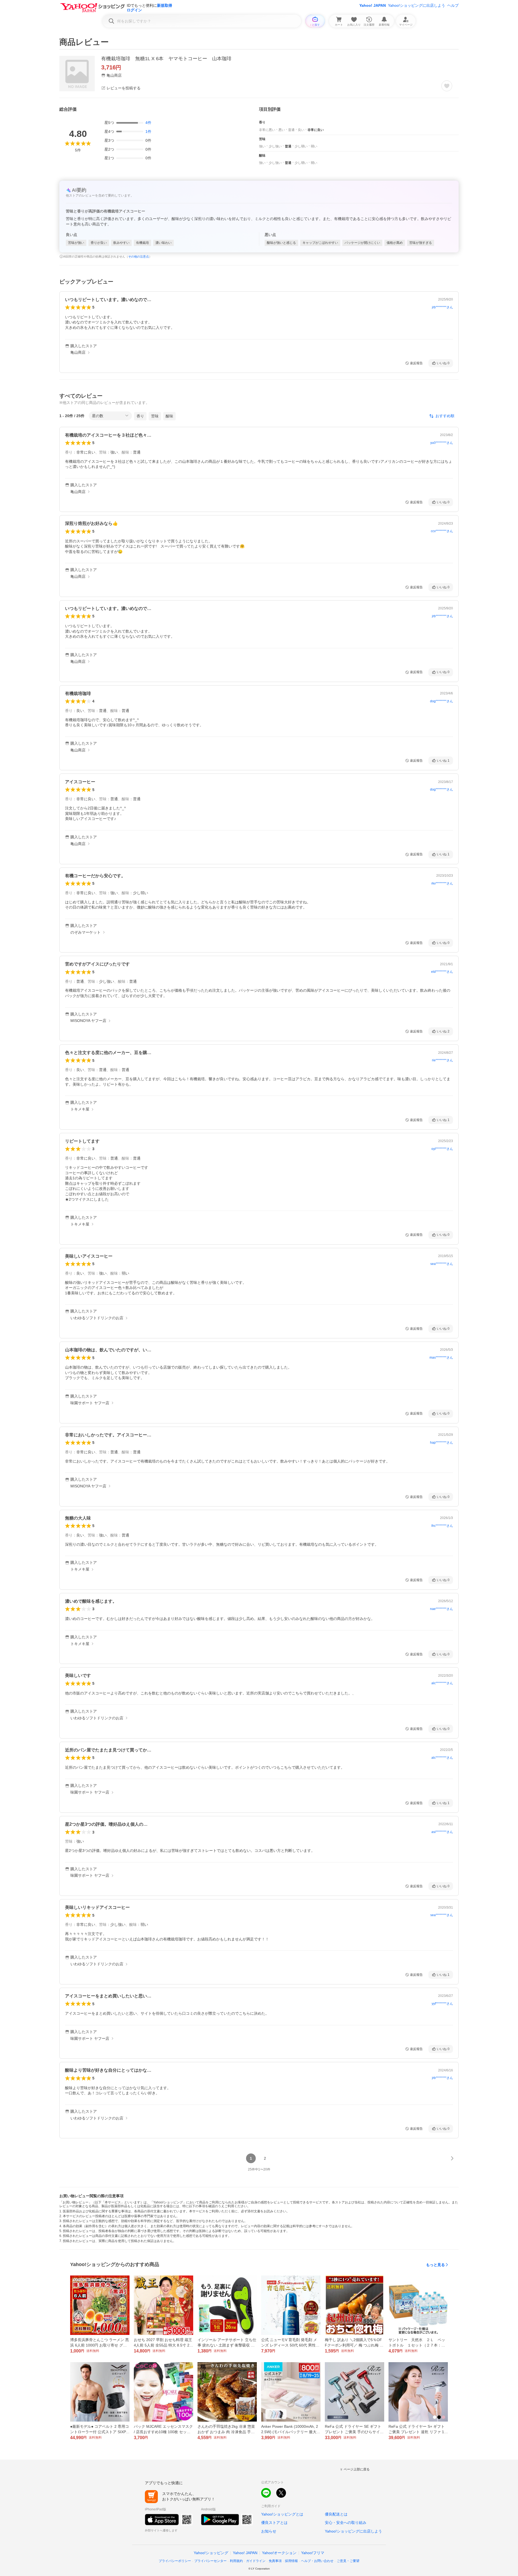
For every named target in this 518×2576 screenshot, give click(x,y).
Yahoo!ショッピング (211, 2553)
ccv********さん (442, 531)
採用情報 (291, 2561)
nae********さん (442, 1609)
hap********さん (442, 1443)
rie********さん (442, 1060)
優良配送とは (336, 2514)
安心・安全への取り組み (346, 2523)
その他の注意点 (139, 256)
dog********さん (442, 701)
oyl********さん (442, 1149)
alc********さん (442, 1683)
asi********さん (442, 1832)
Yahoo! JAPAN (373, 5)
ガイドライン (256, 2561)
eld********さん (442, 972)
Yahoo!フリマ (313, 2553)
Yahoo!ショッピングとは (282, 2514)
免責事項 (275, 2561)
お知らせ (269, 2531)
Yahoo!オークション (279, 2553)
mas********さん (441, 1358)
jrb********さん (442, 307)
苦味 (155, 416)
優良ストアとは (274, 2523)
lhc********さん (442, 1526)
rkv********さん (442, 883)
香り (140, 416)
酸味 (169, 416)
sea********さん (442, 1264)
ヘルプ (453, 5)
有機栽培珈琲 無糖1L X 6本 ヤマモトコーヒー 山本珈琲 (166, 59)
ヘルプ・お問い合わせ (317, 2561)
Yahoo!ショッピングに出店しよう (417, 5)
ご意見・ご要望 (348, 2561)
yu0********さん (442, 443)
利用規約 (236, 2561)
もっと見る (435, 2265)
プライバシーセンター (210, 2561)
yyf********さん (442, 2004)
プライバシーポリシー (175, 2561)
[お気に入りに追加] (447, 86)
